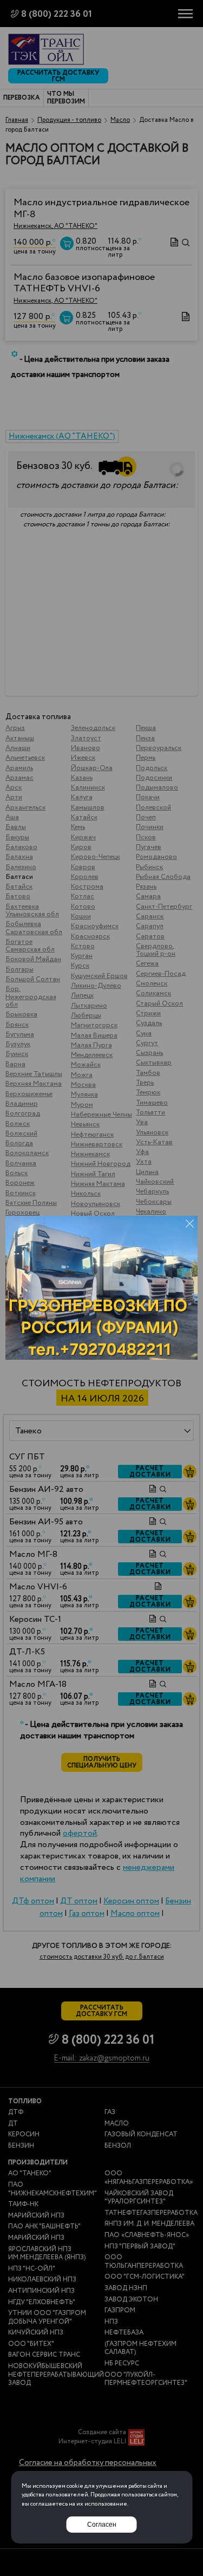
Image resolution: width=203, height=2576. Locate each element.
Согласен (102, 2525)
